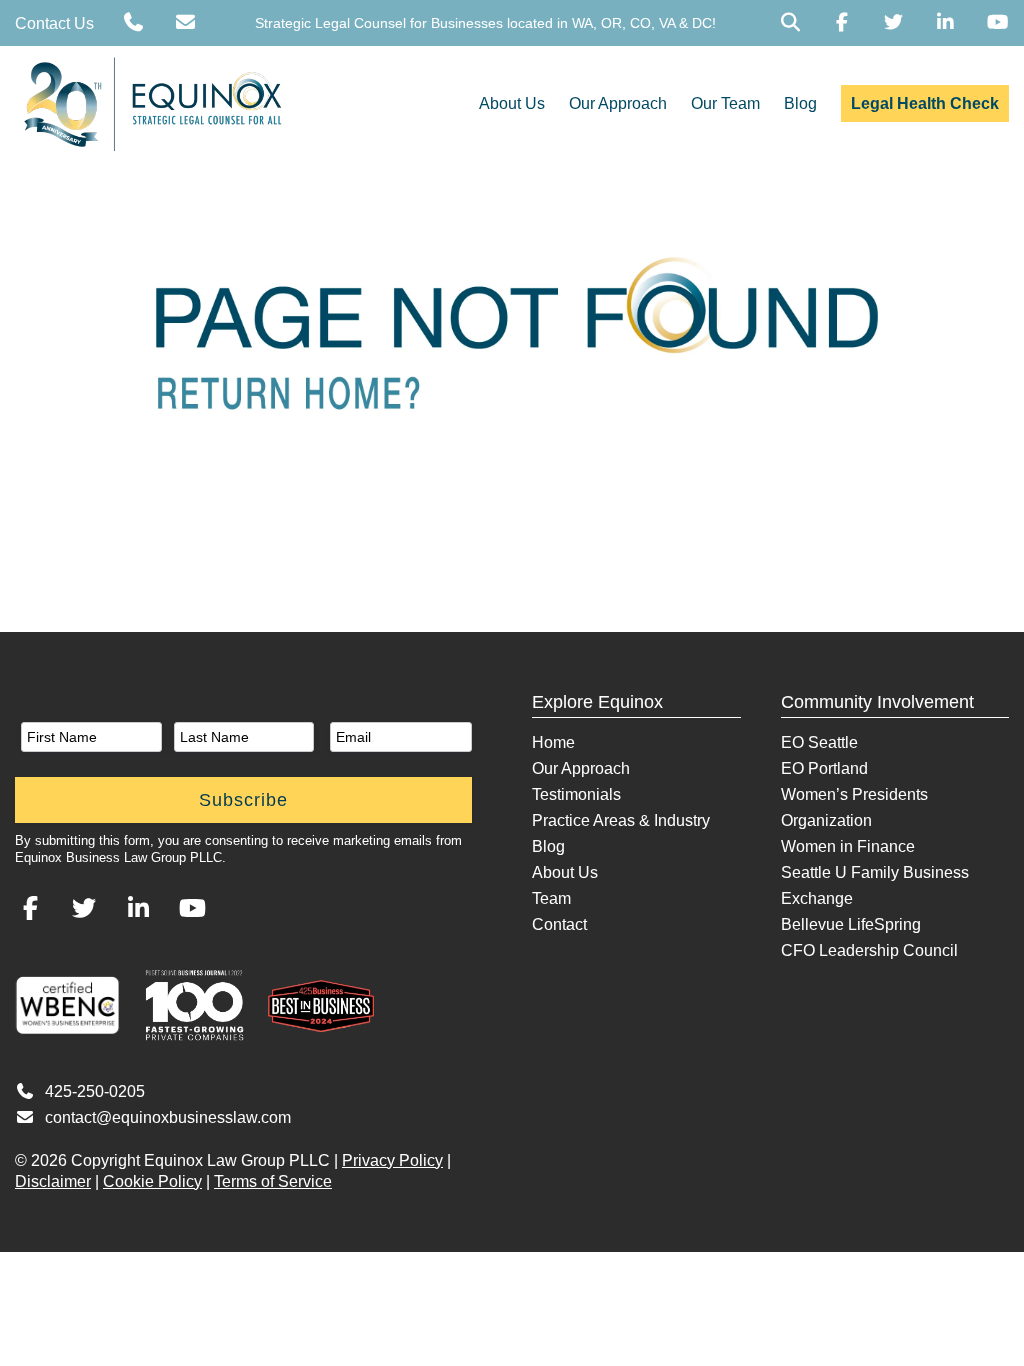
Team (551, 898)
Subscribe (243, 800)
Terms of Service (273, 1181)
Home (553, 742)
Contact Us (54, 23)
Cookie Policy (152, 1181)
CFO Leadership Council (869, 950)
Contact (559, 924)
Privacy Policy (392, 1160)
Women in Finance (848, 846)
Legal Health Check (925, 103)
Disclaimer (53, 1181)
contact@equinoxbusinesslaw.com (168, 1117)
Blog (800, 103)
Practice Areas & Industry (621, 820)
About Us (512, 103)
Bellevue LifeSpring (851, 924)
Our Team (725, 103)
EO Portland (824, 768)
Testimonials (576, 794)
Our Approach (618, 103)
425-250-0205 (95, 1091)
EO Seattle (819, 742)
